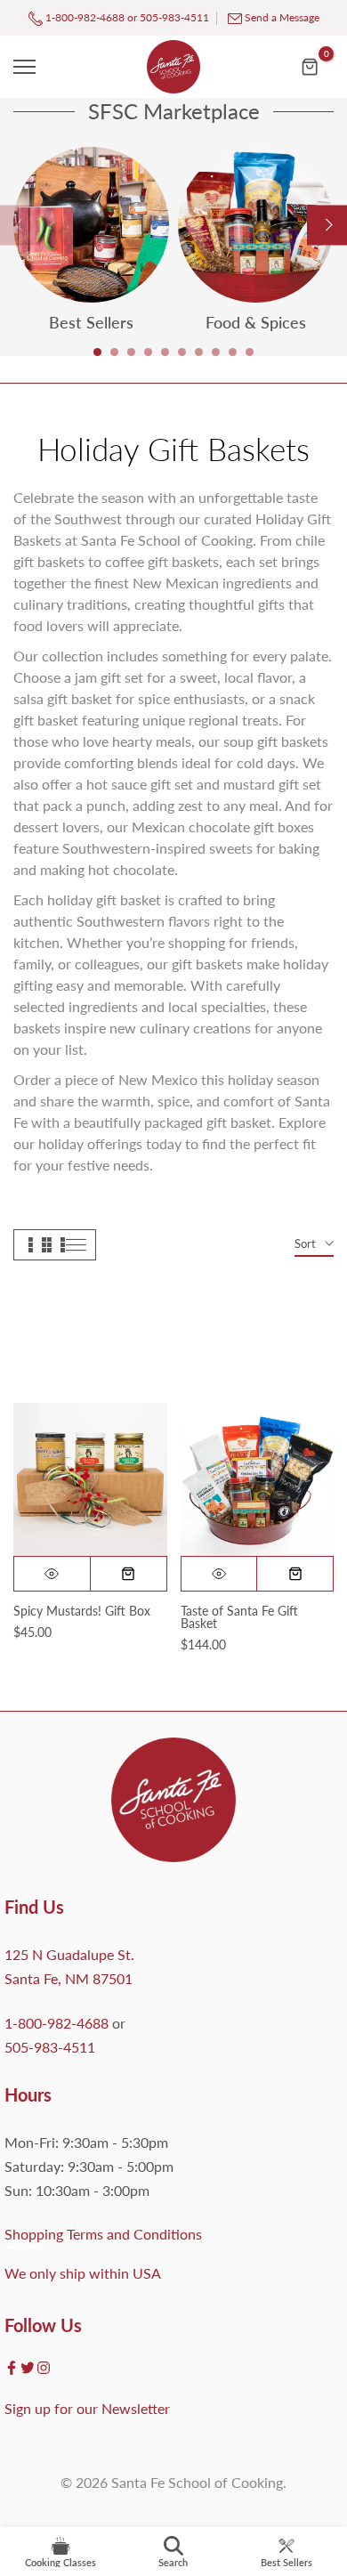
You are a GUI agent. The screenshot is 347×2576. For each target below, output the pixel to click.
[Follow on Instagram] (44, 2368)
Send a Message (282, 17)
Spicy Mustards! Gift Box (82, 1611)
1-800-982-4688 (84, 17)
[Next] (327, 225)
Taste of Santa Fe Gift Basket (239, 1617)
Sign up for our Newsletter (87, 2408)
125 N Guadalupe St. (69, 1954)
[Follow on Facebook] (12, 2368)
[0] (311, 67)
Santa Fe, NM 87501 (69, 1978)
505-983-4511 (174, 17)
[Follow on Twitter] (28, 2368)
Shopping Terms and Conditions (103, 2234)
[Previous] (20, 225)
